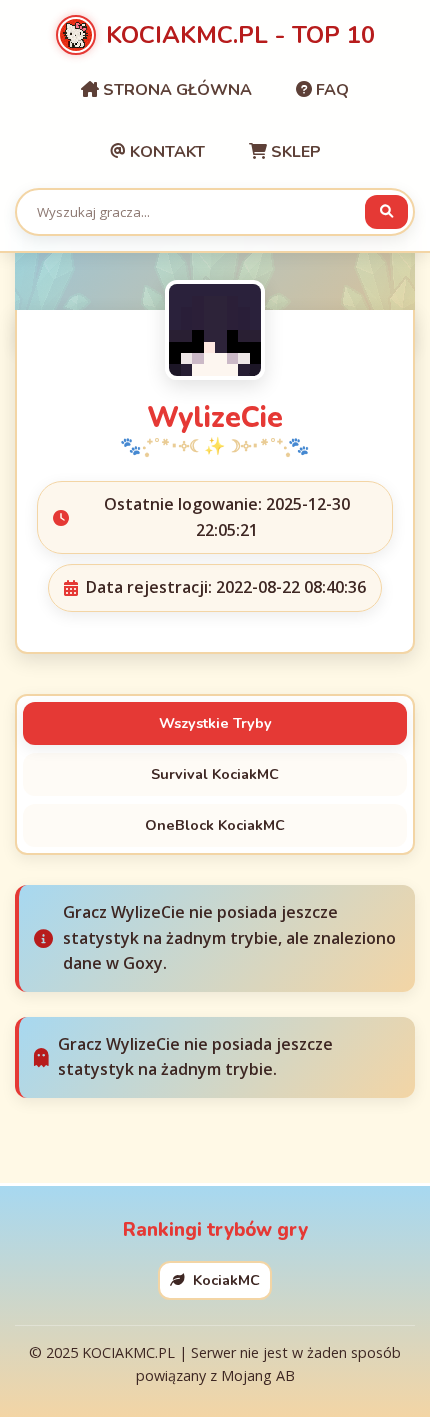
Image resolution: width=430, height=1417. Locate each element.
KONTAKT (165, 152)
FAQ (330, 90)
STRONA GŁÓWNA (175, 90)
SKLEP (294, 152)
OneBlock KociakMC (215, 825)
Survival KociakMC (215, 774)
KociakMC (224, 1280)
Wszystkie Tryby (215, 723)
